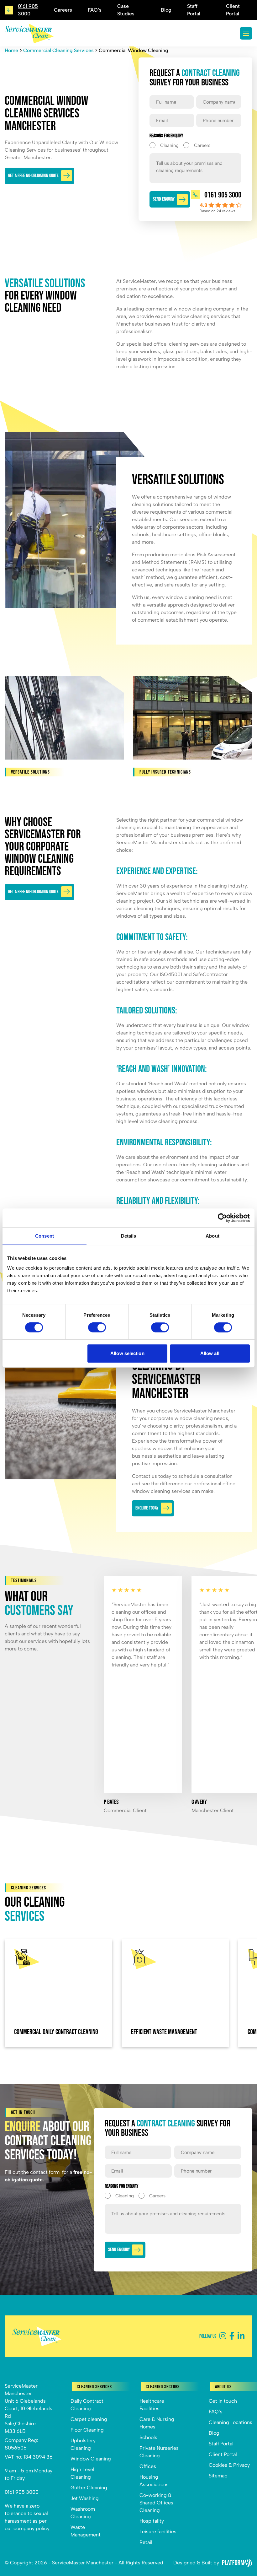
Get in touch (223, 2401)
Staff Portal (194, 10)
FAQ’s (95, 10)
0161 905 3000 (22, 2492)
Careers (63, 10)
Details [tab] (129, 1236)
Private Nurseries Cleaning (159, 2452)
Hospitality (152, 2521)
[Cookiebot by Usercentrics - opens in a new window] (222, 1218)
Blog (166, 10)
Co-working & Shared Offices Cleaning (156, 2503)
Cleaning (164, 145)
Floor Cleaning (87, 2430)
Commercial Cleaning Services (58, 50)
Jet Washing (85, 2498)
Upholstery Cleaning (83, 2444)
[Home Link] (29, 33)
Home (11, 50)
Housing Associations (154, 2481)
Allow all (210, 1353)
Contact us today (152, 1476)
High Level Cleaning (82, 2473)
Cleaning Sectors (163, 2387)
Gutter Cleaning (89, 2488)
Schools (148, 2437)
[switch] (97, 1327)
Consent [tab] (45, 1236)
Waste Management (86, 2531)
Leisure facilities (158, 2532)
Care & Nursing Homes (157, 2423)
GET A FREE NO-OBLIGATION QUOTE (33, 176)
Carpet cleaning (89, 2419)
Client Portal (233, 10)
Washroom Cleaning (83, 2513)
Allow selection (127, 1353)
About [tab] (212, 1236)
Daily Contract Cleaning (87, 2405)
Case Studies (126, 10)
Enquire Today (147, 1508)
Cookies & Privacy (229, 2465)
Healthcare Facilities (152, 2405)
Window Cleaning (91, 2459)
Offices (148, 2466)
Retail (146, 2542)
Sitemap (218, 2476)
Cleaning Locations (231, 2422)
